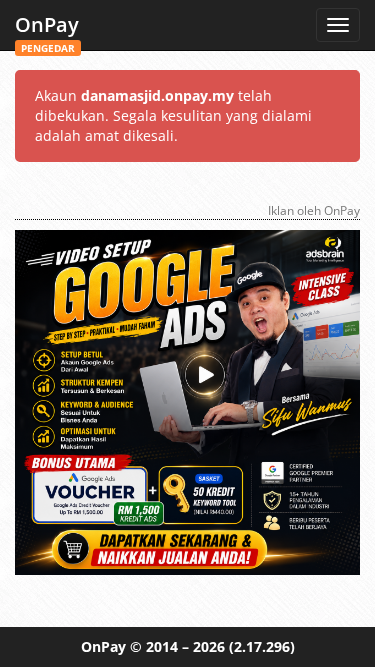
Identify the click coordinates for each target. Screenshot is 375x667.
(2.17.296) (262, 646)
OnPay (47, 30)
